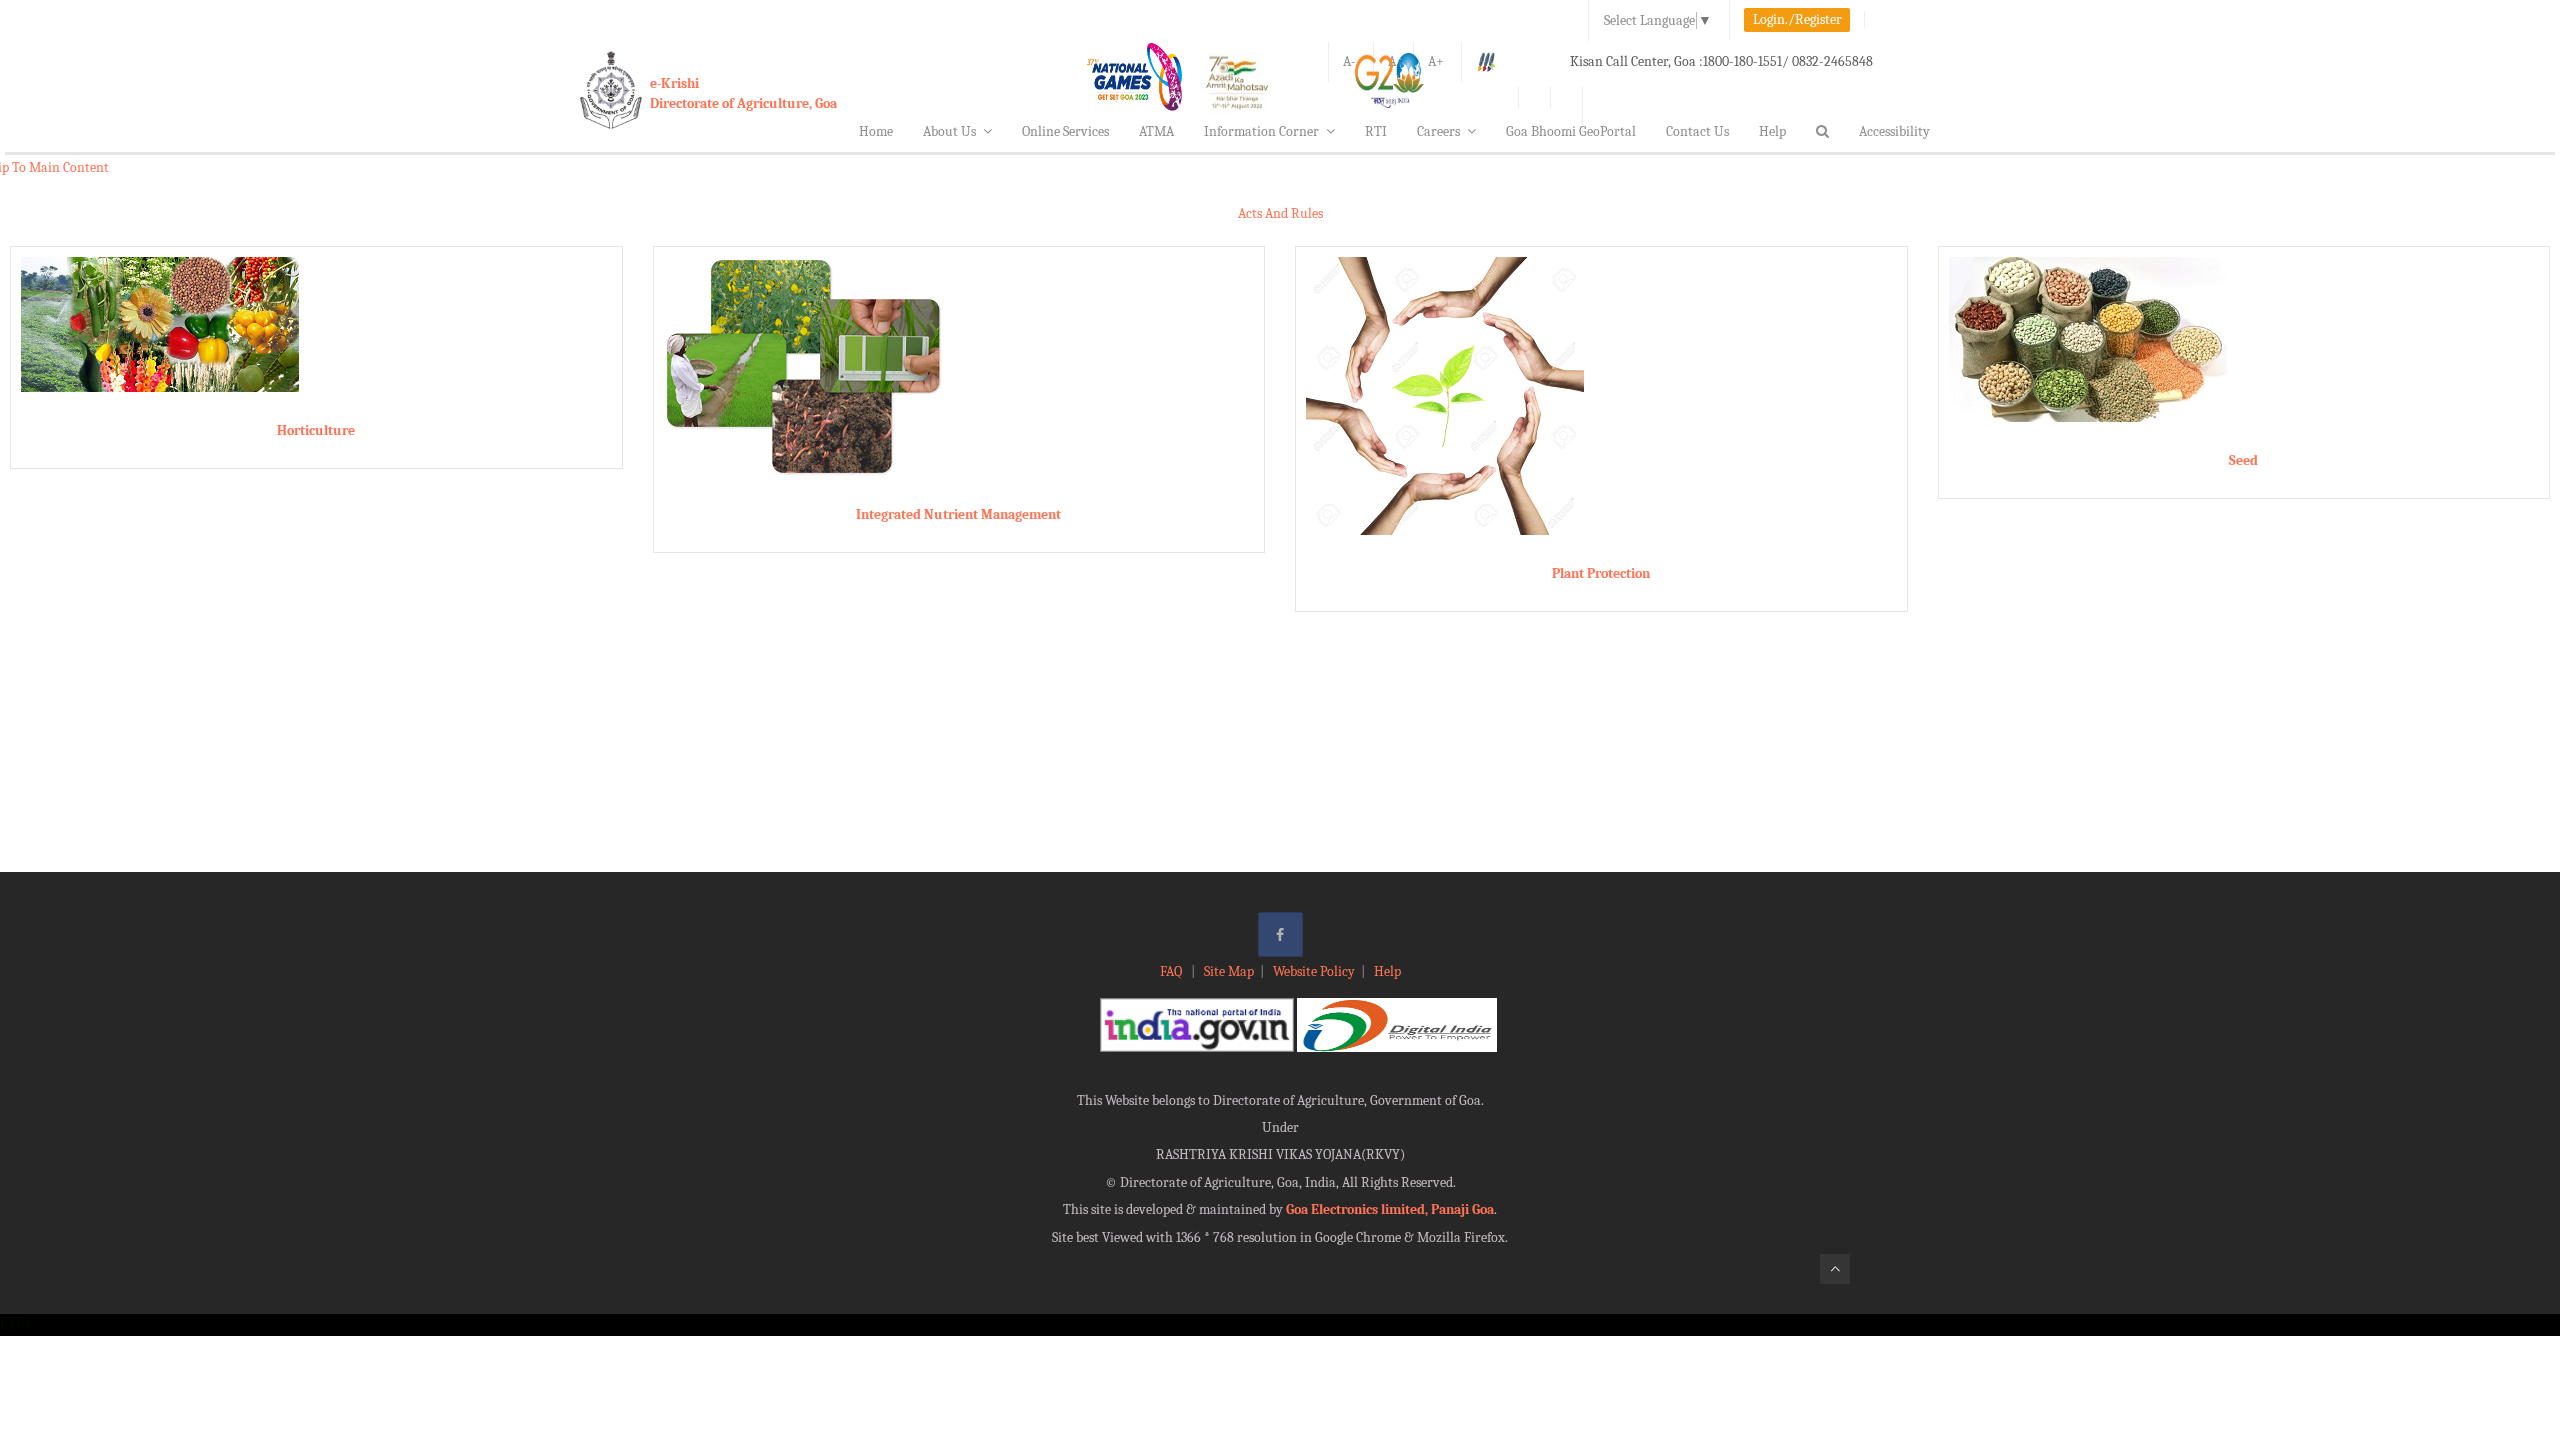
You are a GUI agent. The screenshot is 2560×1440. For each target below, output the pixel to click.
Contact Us (1697, 131)
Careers (1438, 131)
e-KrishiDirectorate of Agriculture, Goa (743, 93)
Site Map (1229, 971)
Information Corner (1261, 131)
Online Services (1065, 131)
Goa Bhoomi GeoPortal (1571, 131)
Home (876, 131)
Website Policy (1314, 971)
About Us (949, 131)
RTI (1376, 131)
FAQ (1172, 971)
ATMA (1156, 131)
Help (1772, 131)
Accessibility (1894, 131)
